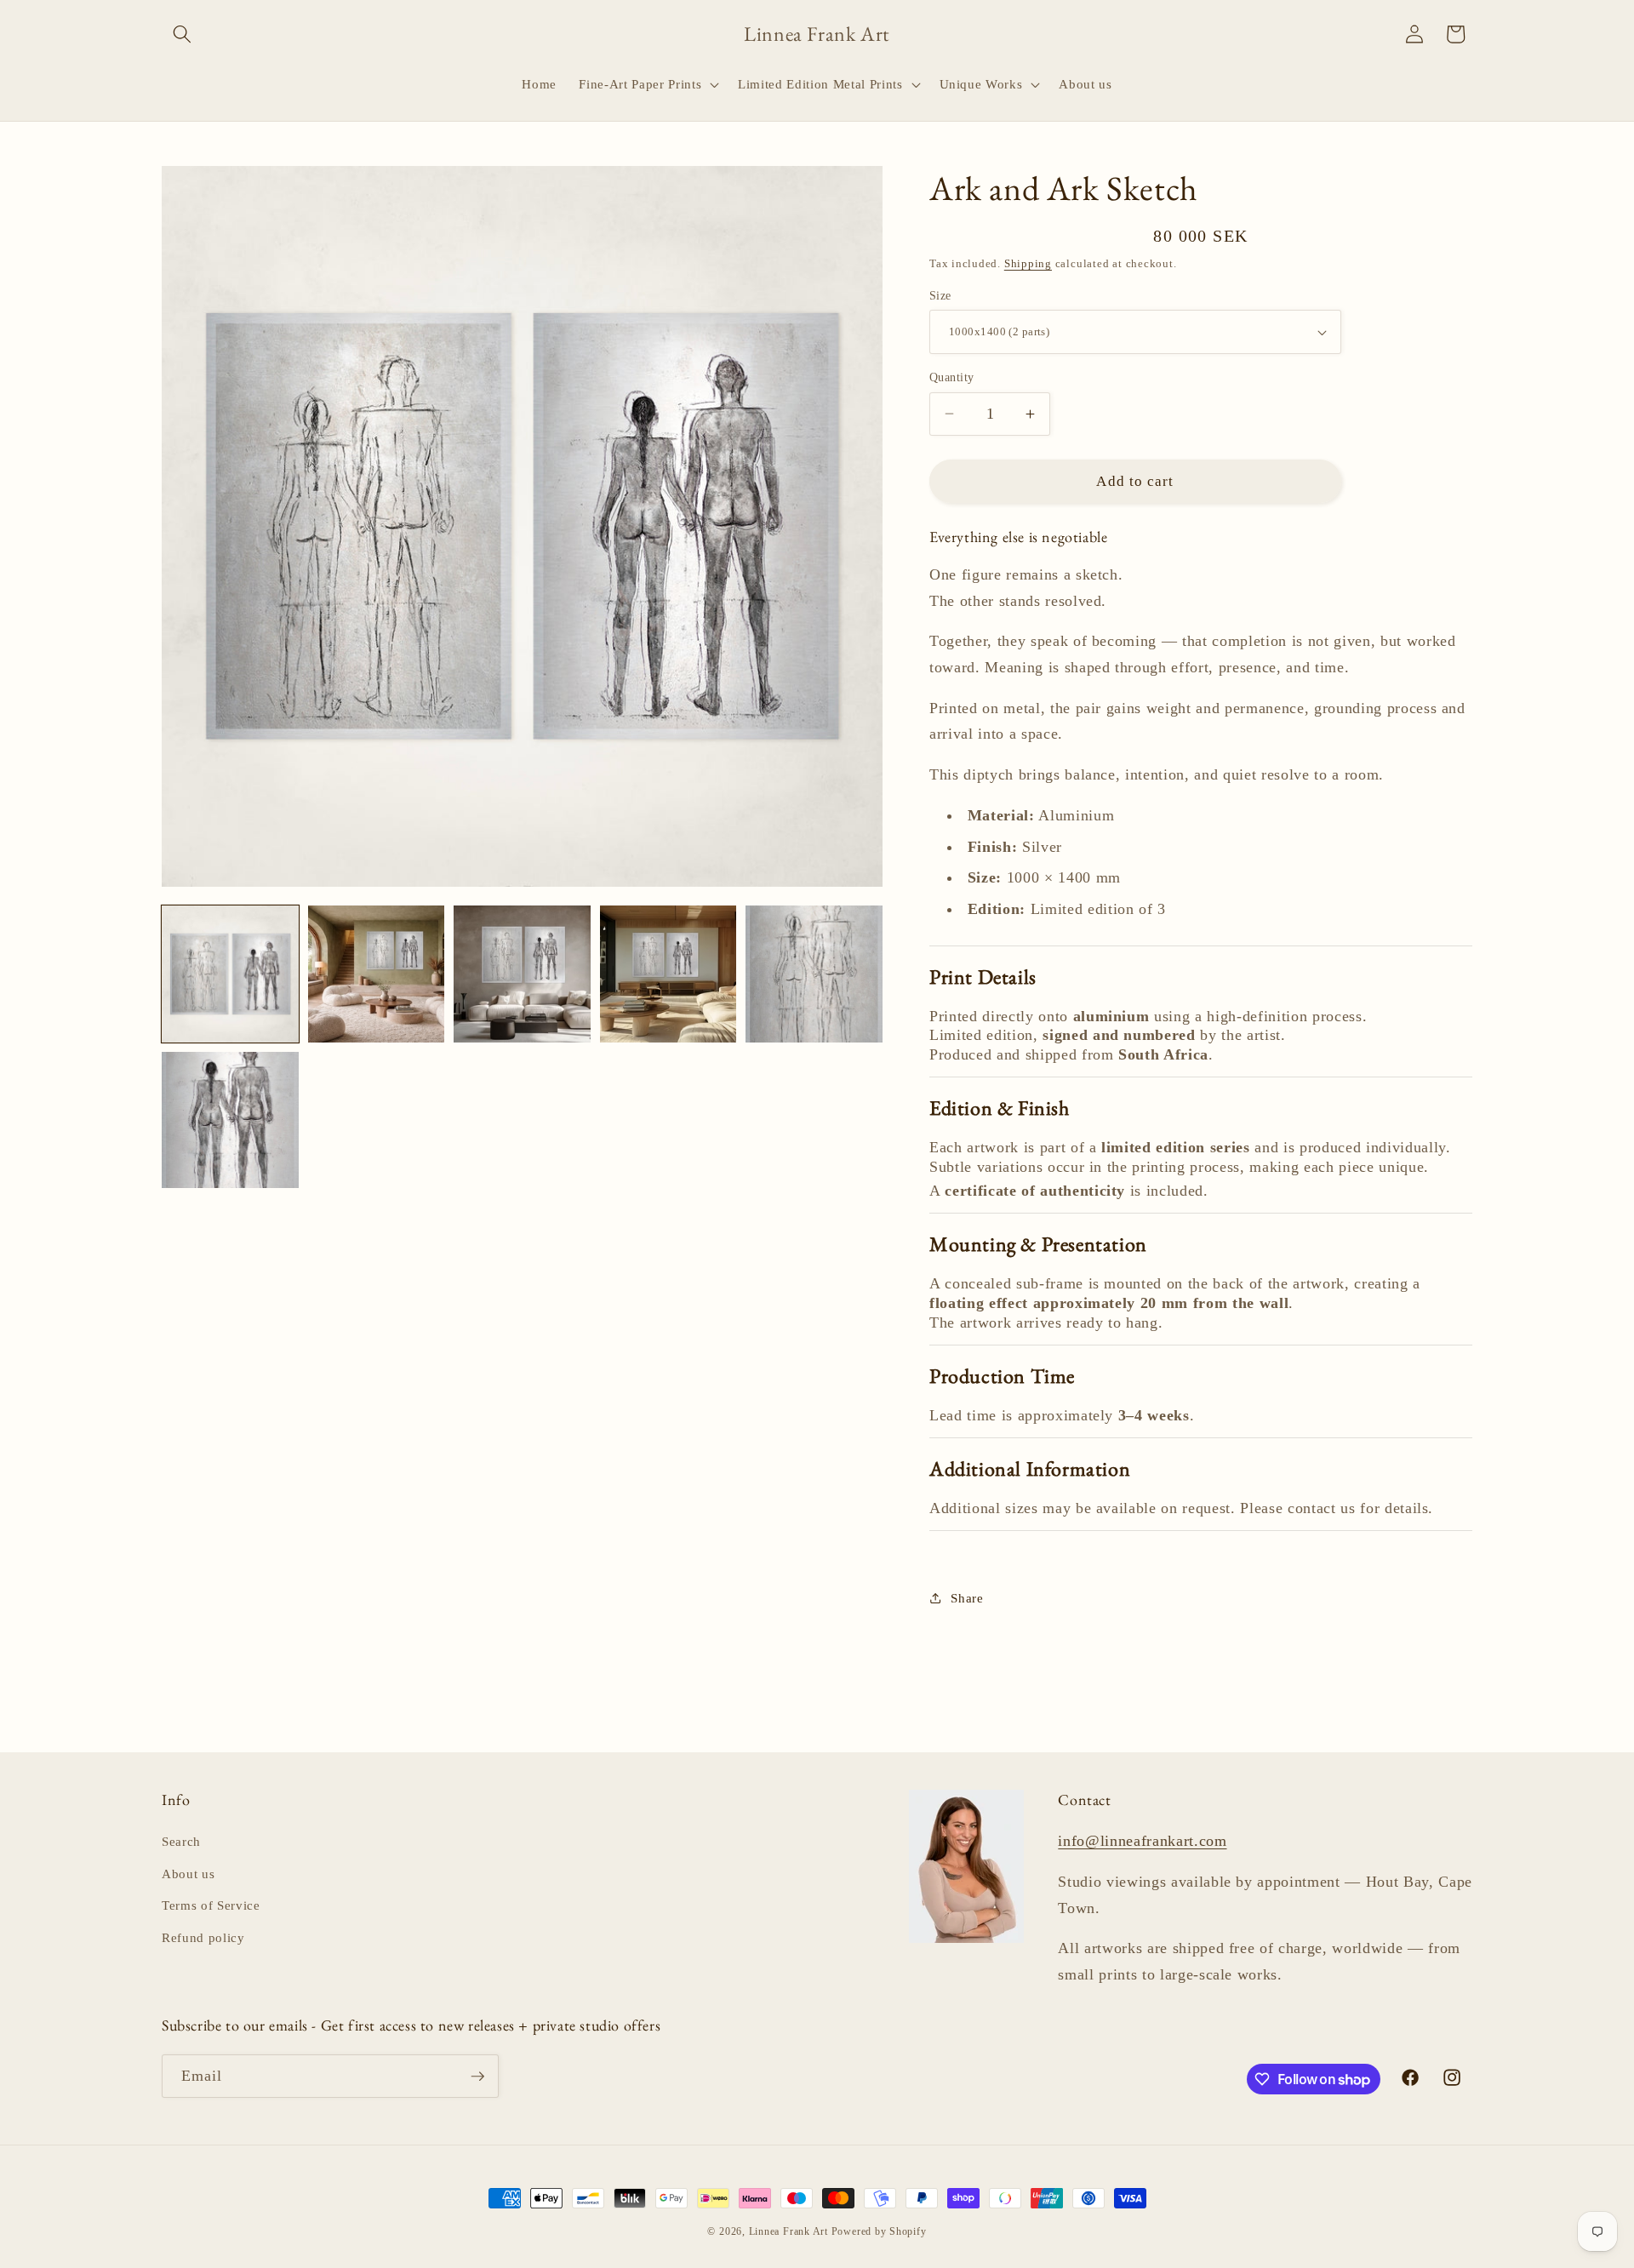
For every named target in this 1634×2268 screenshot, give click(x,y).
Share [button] (967, 1598)
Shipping (1028, 263)
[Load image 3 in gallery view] (522, 974)
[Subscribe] (477, 2077)
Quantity (952, 377)
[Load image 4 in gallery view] (668, 974)
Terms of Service (211, 1905)
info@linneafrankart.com (1142, 1841)
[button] (182, 34)
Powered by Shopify (879, 2231)
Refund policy (203, 1937)
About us (188, 1874)
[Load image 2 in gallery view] (377, 974)
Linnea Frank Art (788, 2231)
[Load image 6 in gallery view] (230, 1120)
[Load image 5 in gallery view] (814, 974)
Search (181, 1841)
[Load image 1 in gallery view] (230, 974)
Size (940, 295)
